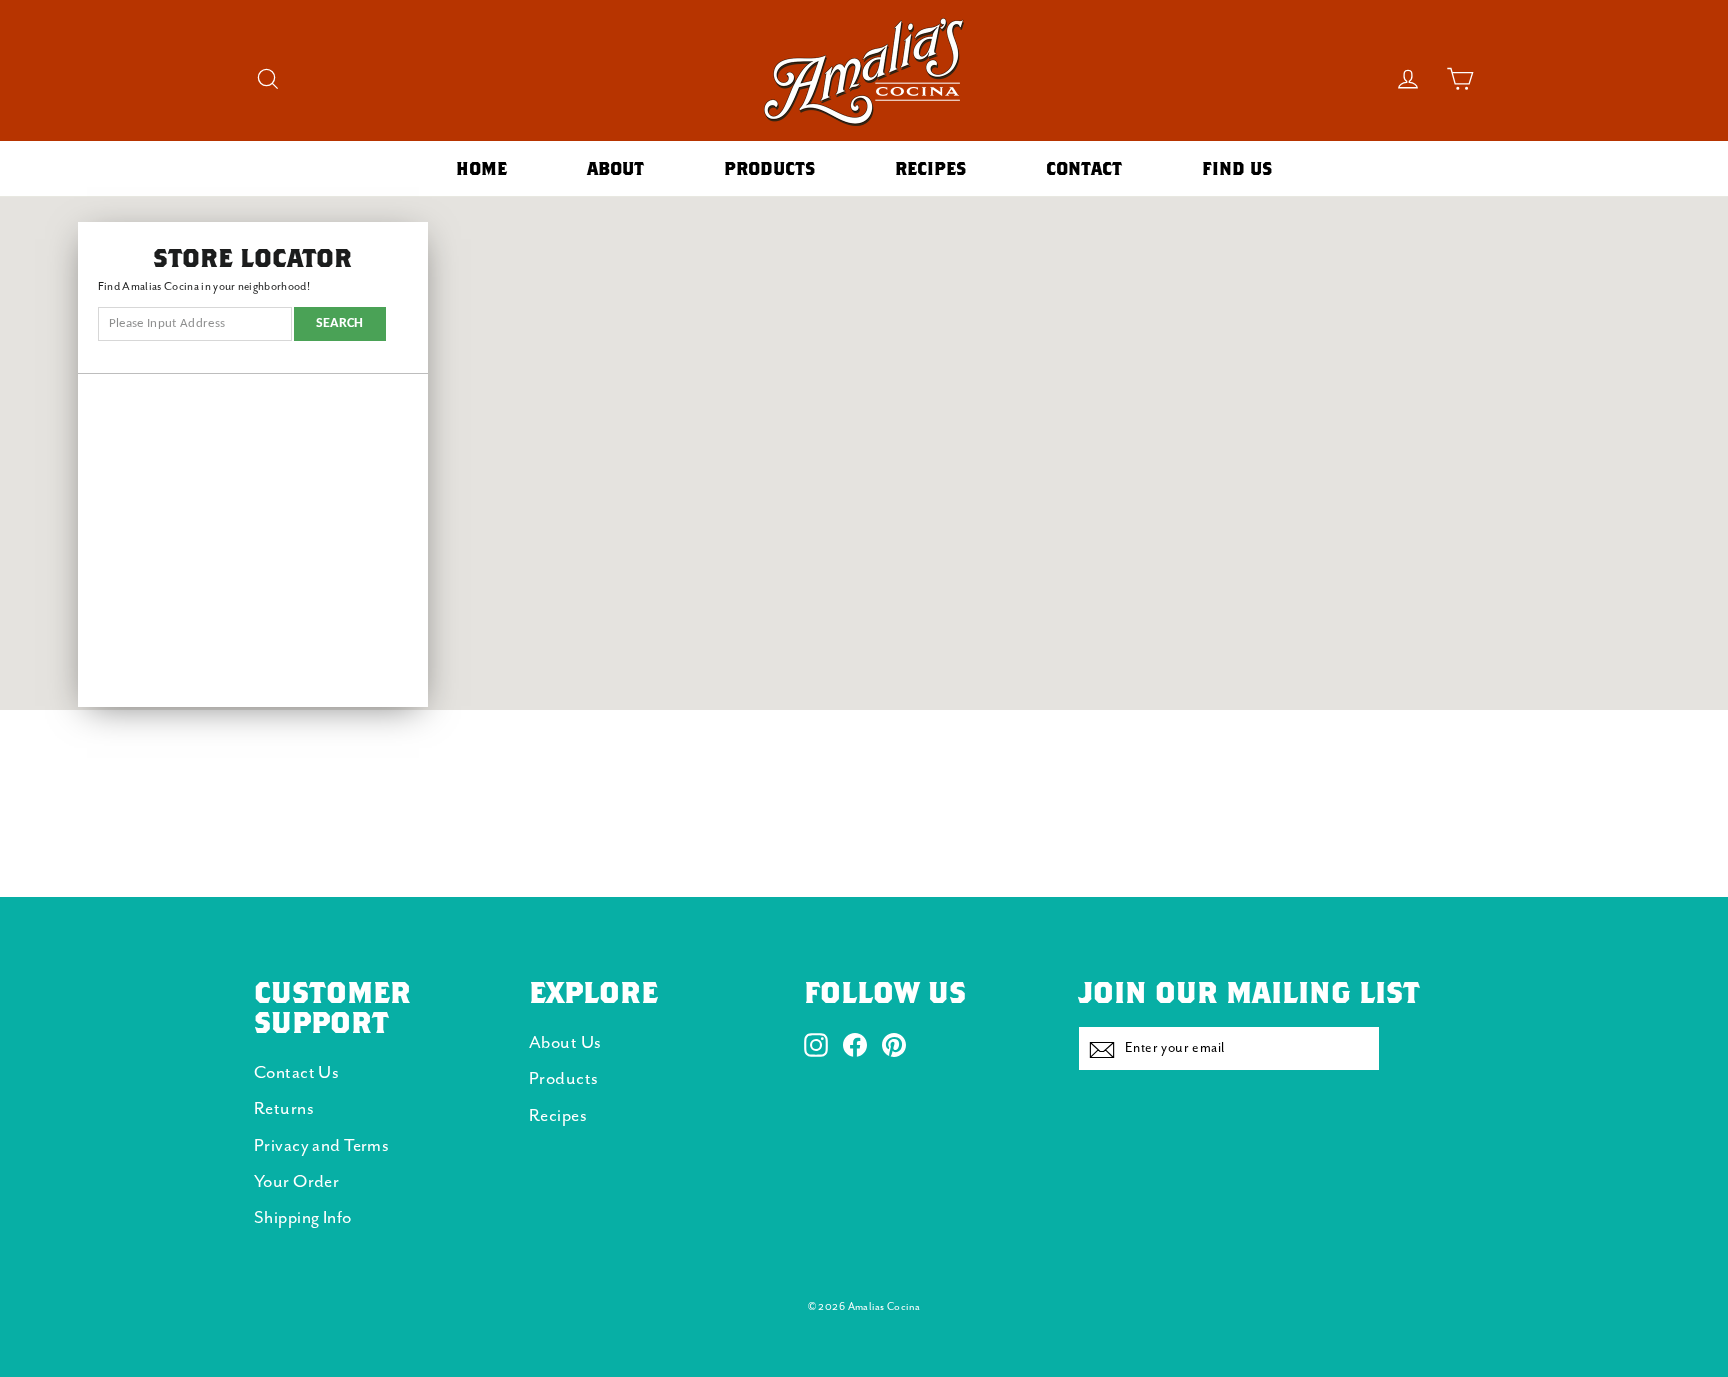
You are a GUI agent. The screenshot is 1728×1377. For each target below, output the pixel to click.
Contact (1084, 168)
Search (340, 323)
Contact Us (296, 1073)
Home (481, 168)
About (615, 168)
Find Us (1237, 168)
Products (769, 168)
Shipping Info (303, 1218)
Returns (284, 1109)
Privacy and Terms (321, 1146)
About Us (565, 1043)
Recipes (930, 168)
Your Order (296, 1182)
